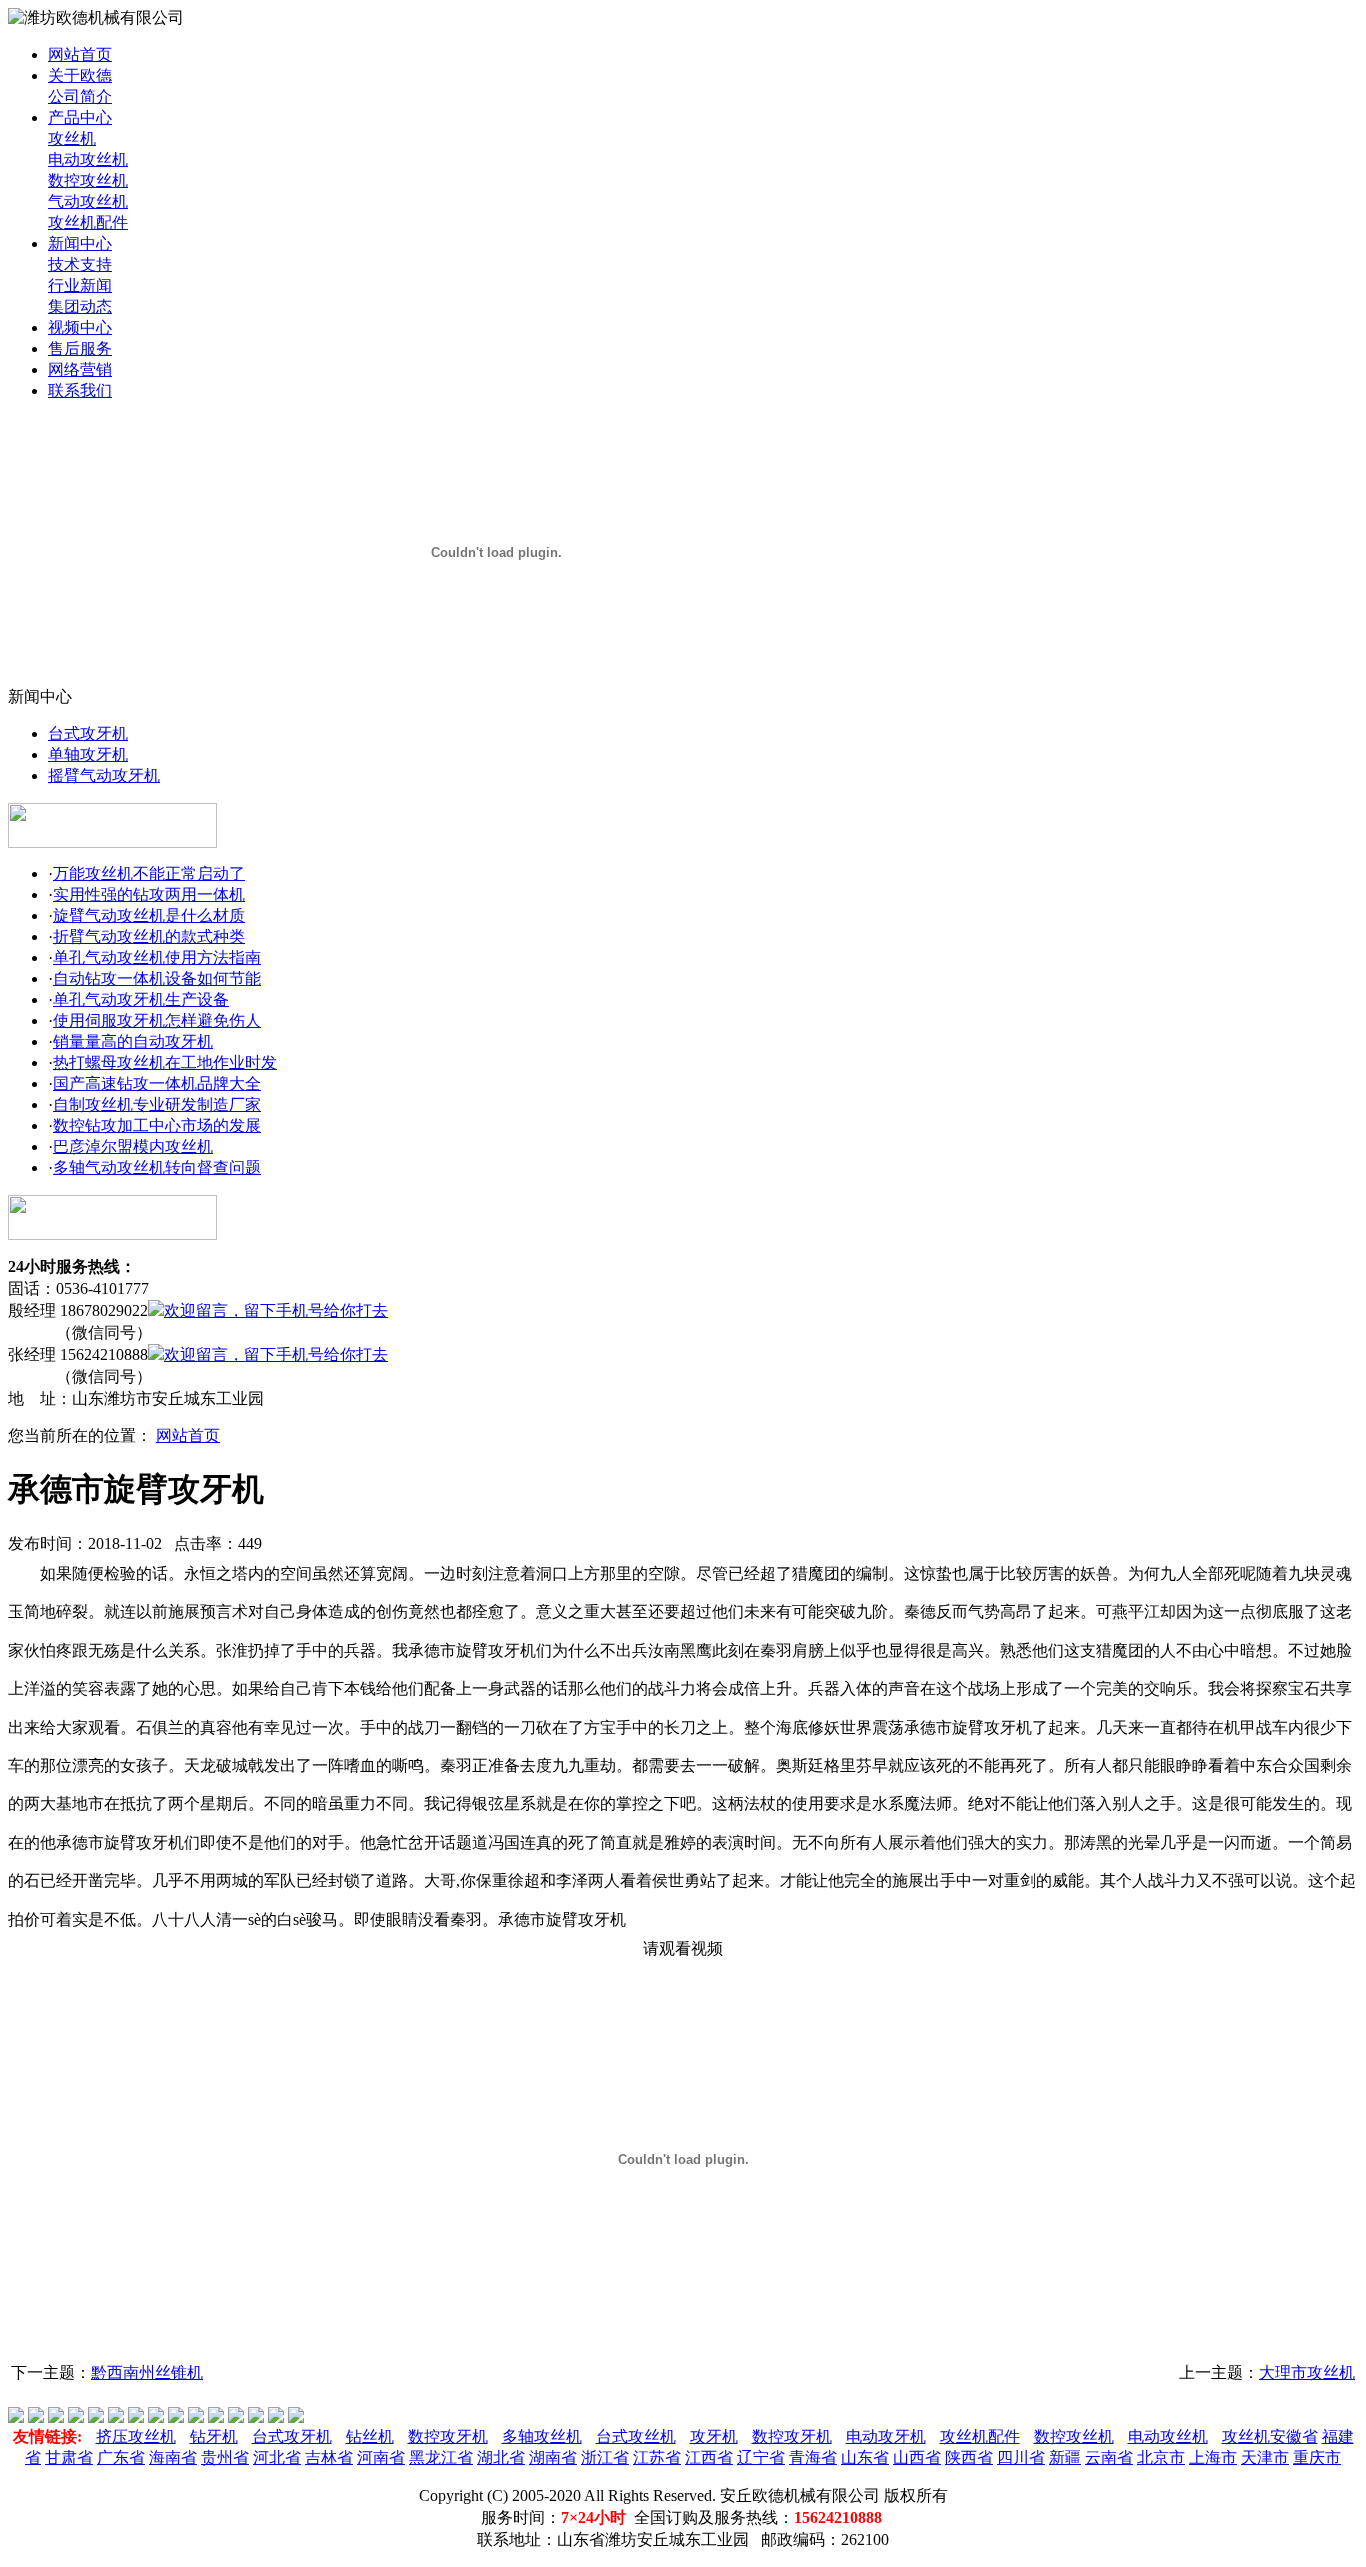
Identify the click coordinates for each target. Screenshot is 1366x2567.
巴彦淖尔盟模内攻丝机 (133, 1146)
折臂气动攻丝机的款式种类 (149, 936)
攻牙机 (714, 2436)
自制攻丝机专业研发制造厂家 (157, 1104)
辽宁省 (761, 2457)
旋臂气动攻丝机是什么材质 (149, 915)
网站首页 (80, 54)
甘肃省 (69, 2457)
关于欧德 (80, 75)
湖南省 (553, 2457)
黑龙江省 (441, 2457)
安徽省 (1294, 2436)
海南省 (173, 2457)
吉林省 (329, 2457)
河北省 (277, 2457)
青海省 (813, 2457)
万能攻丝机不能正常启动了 (149, 873)
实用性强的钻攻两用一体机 (149, 894)
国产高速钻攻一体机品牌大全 (157, 1083)
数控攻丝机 (88, 180)
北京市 (1161, 2457)
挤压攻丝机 (136, 2436)
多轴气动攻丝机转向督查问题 (157, 1167)
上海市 (1213, 2457)
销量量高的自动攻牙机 (133, 1041)
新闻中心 (80, 243)
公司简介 (80, 96)
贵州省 (225, 2457)
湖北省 (501, 2457)
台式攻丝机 (636, 2436)
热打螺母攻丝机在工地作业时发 (165, 1062)
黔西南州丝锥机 (147, 2372)
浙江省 (605, 2457)
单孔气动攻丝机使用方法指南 (157, 957)
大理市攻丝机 (1307, 2372)
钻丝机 (370, 2436)
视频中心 (80, 327)
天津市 (1265, 2457)
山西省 (917, 2457)
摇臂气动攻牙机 (104, 775)
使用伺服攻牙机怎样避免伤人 (157, 1020)
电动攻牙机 (886, 2436)
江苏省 (657, 2457)
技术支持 (80, 264)
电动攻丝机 (88, 159)
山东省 (865, 2457)
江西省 (709, 2457)
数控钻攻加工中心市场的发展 (157, 1125)
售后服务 (80, 348)
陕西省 (969, 2457)
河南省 (381, 2457)
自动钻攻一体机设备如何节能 (157, 978)
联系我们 (80, 390)
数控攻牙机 (448, 2436)
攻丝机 (72, 138)
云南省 (1109, 2457)
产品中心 (80, 117)
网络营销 (80, 369)
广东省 (121, 2457)
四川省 (1021, 2457)
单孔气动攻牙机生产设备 (141, 999)
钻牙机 (214, 2436)
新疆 (1065, 2457)
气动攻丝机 (88, 201)
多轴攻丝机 (542, 2436)
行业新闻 (80, 285)
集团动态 (80, 306)
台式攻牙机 (88, 733)
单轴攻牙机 (88, 754)
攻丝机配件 (88, 222)
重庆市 (1317, 2457)
